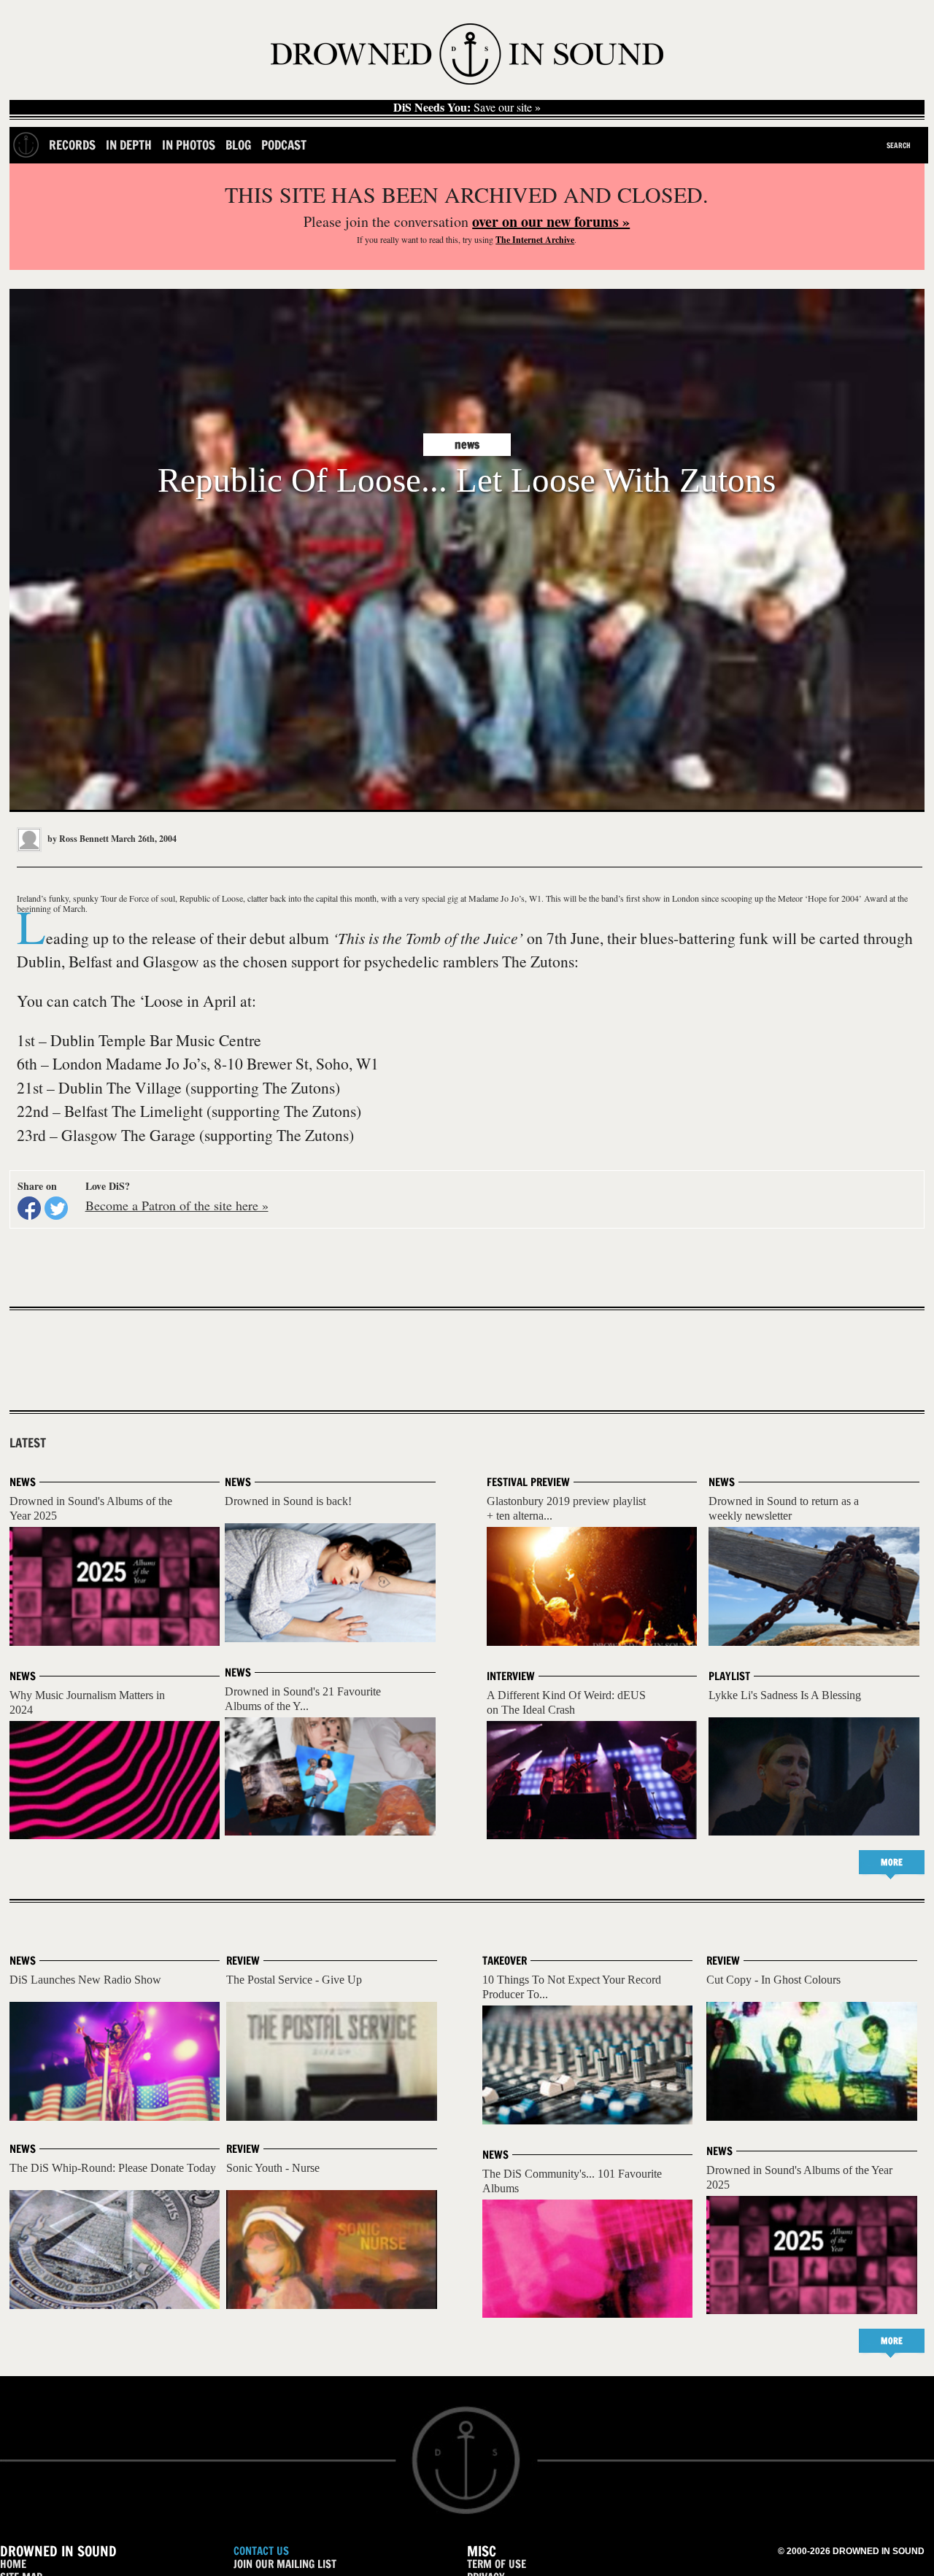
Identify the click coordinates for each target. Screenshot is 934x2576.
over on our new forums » (551, 221)
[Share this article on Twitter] (56, 1208)
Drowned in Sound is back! (288, 1501)
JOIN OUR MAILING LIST (285, 2564)
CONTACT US (261, 2551)
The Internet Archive (535, 240)
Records (72, 145)
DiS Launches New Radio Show (85, 1980)
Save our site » (467, 107)
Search (899, 145)
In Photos (189, 145)
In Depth (129, 145)
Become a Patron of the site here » (177, 1205)
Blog (238, 145)
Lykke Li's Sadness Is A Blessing (785, 1695)
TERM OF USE (497, 2564)
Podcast (284, 145)
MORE (892, 1862)
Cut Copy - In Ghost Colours (773, 1980)
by (77, 839)
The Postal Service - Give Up (294, 1980)
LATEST (28, 1443)
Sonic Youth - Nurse (273, 2168)
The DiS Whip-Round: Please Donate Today (113, 2168)
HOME (13, 2564)
